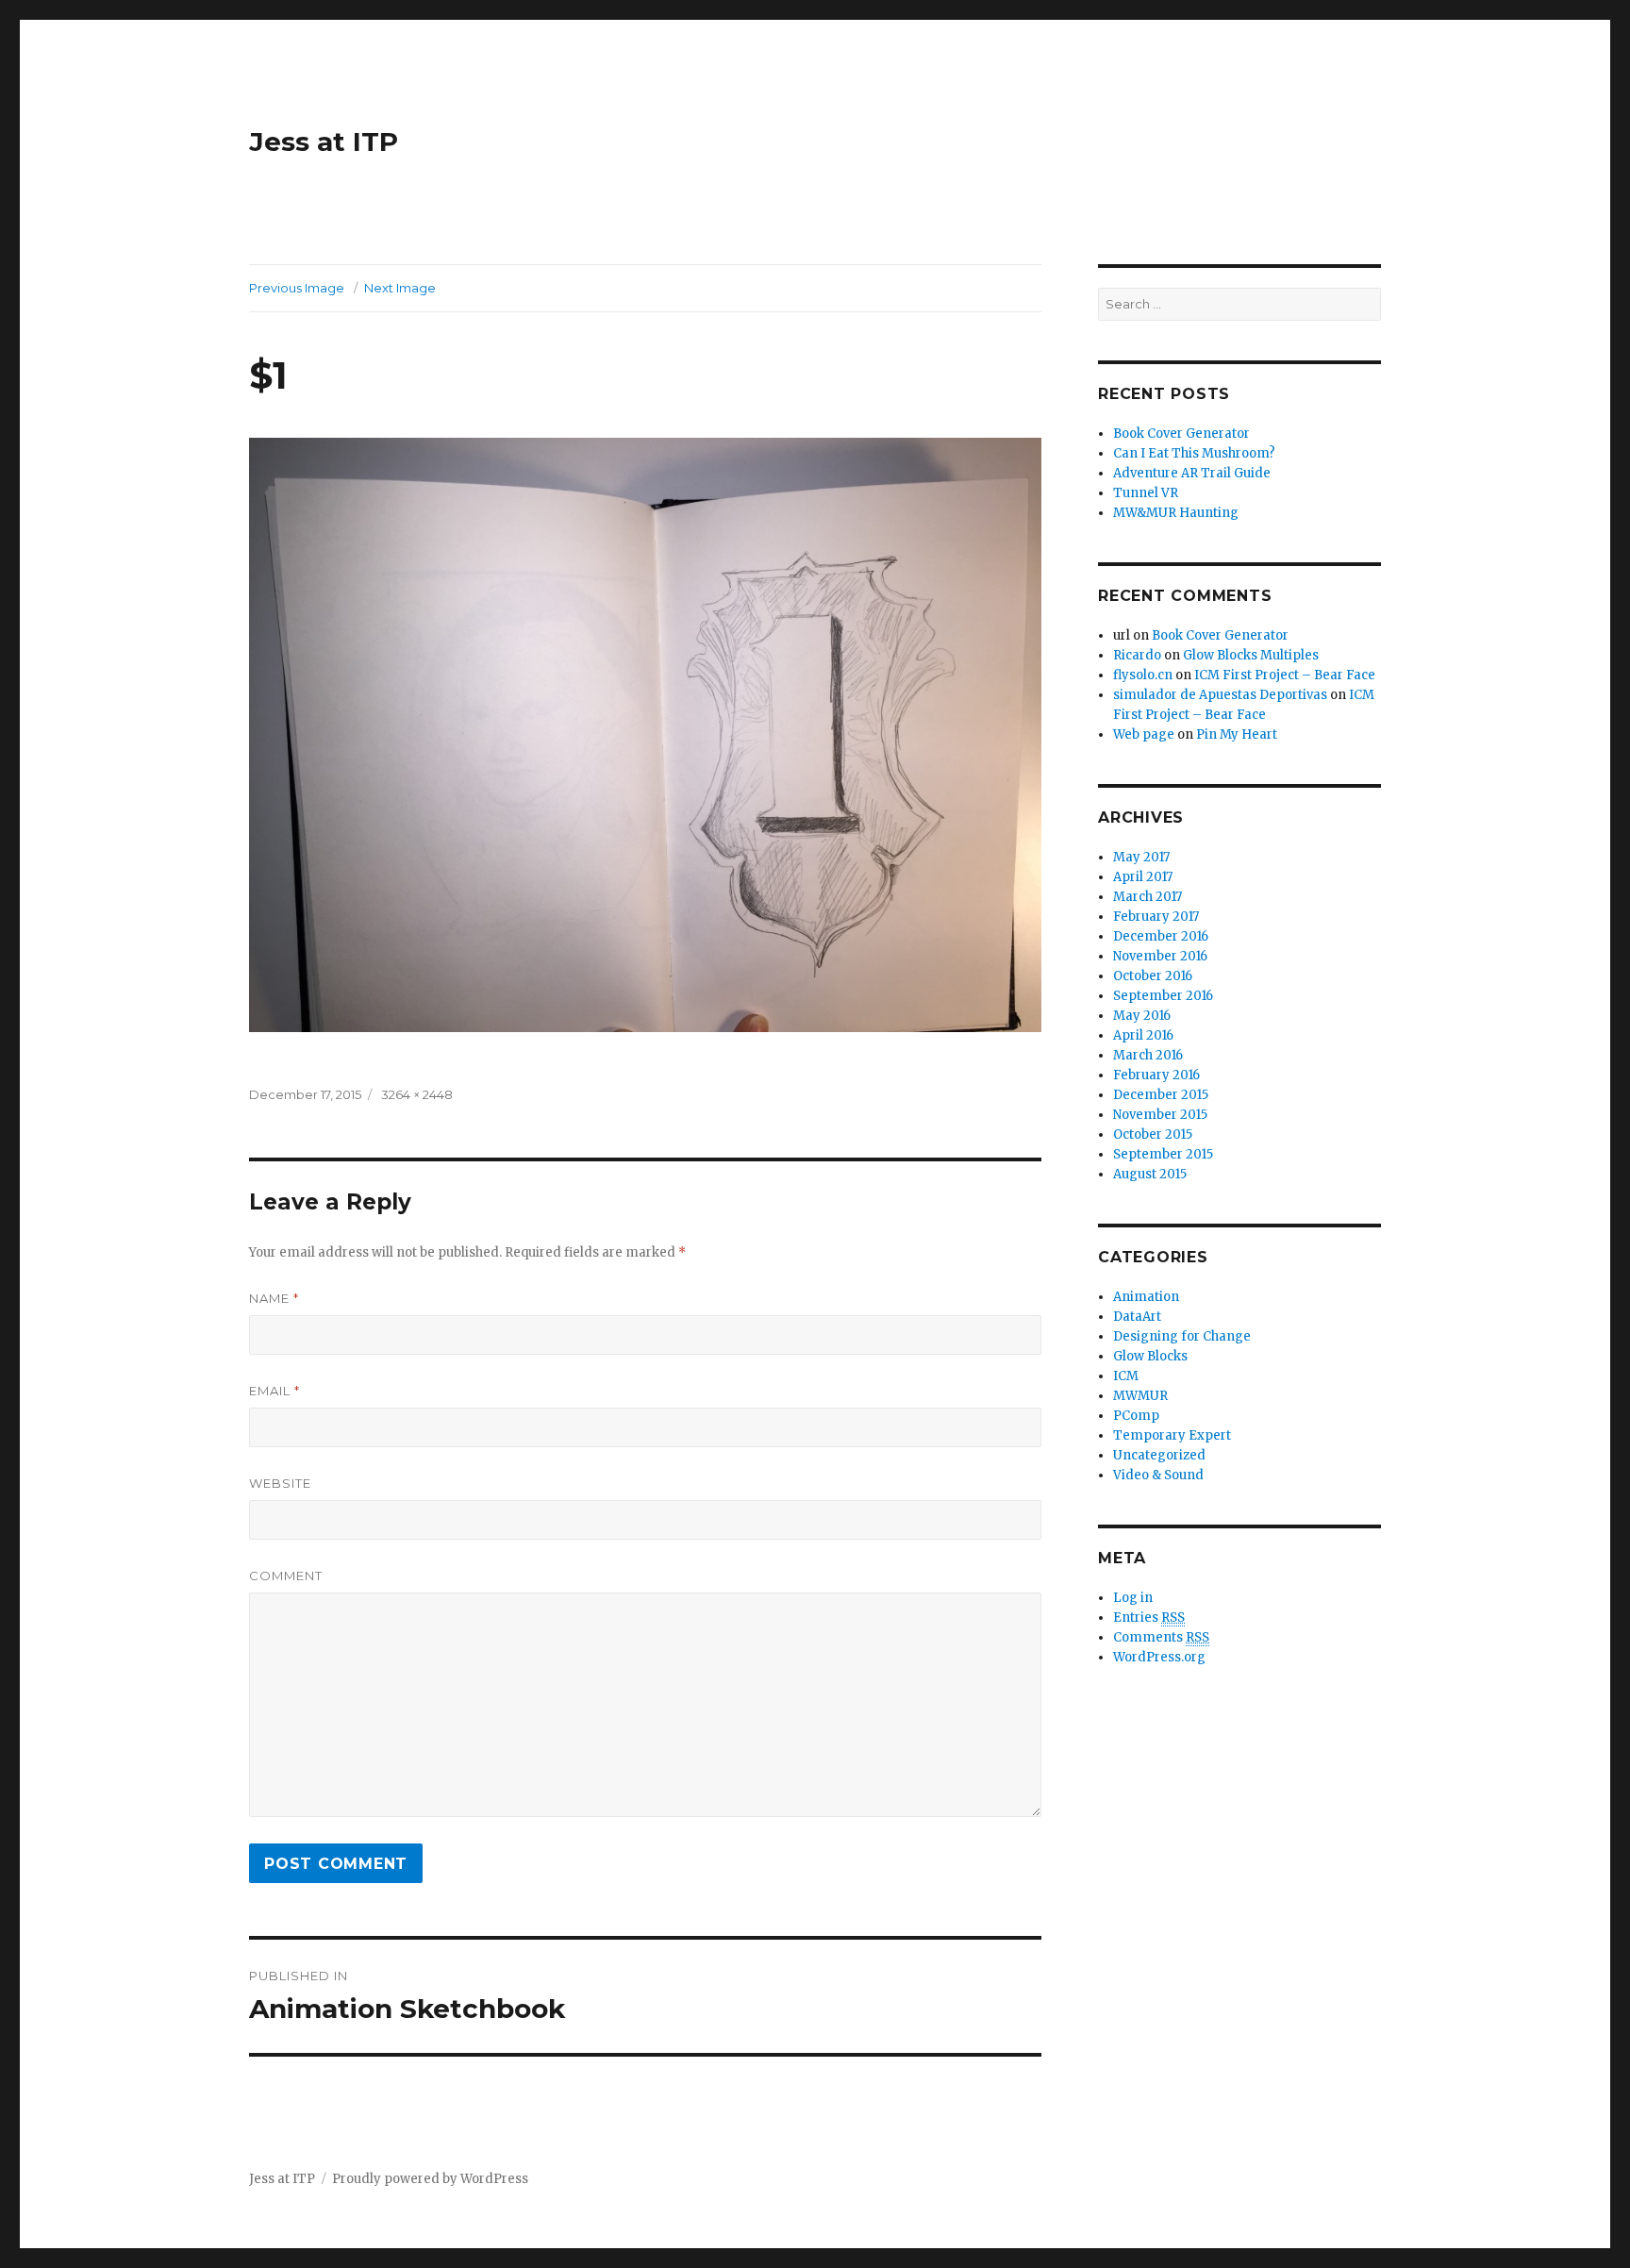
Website (280, 1483)
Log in (1133, 1598)
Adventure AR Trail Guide (1192, 473)
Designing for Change (1182, 1336)
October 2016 (1153, 976)
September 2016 (1163, 996)
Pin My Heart (1237, 734)
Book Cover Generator (1181, 434)
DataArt (1137, 1317)
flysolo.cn (1143, 675)
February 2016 (1156, 1075)
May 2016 (1142, 1016)
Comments (1161, 1637)
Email (274, 1391)
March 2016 (1148, 1055)
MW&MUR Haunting (1176, 513)
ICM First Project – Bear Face (1285, 675)
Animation (1146, 1297)
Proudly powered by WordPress (430, 2179)
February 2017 (1156, 917)
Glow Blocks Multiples (1251, 655)
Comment (286, 1576)
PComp (1136, 1416)
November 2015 (1160, 1115)
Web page (1144, 734)
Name (274, 1298)
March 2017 (1148, 897)
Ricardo (1137, 655)
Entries (1149, 1618)
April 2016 (1143, 1035)
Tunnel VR (1146, 493)
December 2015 (1161, 1095)
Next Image (400, 288)
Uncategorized (1159, 1455)
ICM (1126, 1376)
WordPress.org (1159, 1657)
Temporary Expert (1172, 1435)
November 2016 (1160, 956)
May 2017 (1141, 857)
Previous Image (297, 288)
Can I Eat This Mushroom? (1194, 453)
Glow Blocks (1150, 1356)
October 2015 (1153, 1134)
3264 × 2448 (417, 1094)
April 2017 (1143, 877)
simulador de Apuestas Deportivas (1220, 695)
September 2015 (1163, 1154)
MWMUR (1140, 1396)
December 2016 (1161, 936)
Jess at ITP (324, 142)
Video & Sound (1158, 1475)
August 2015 (1150, 1174)
